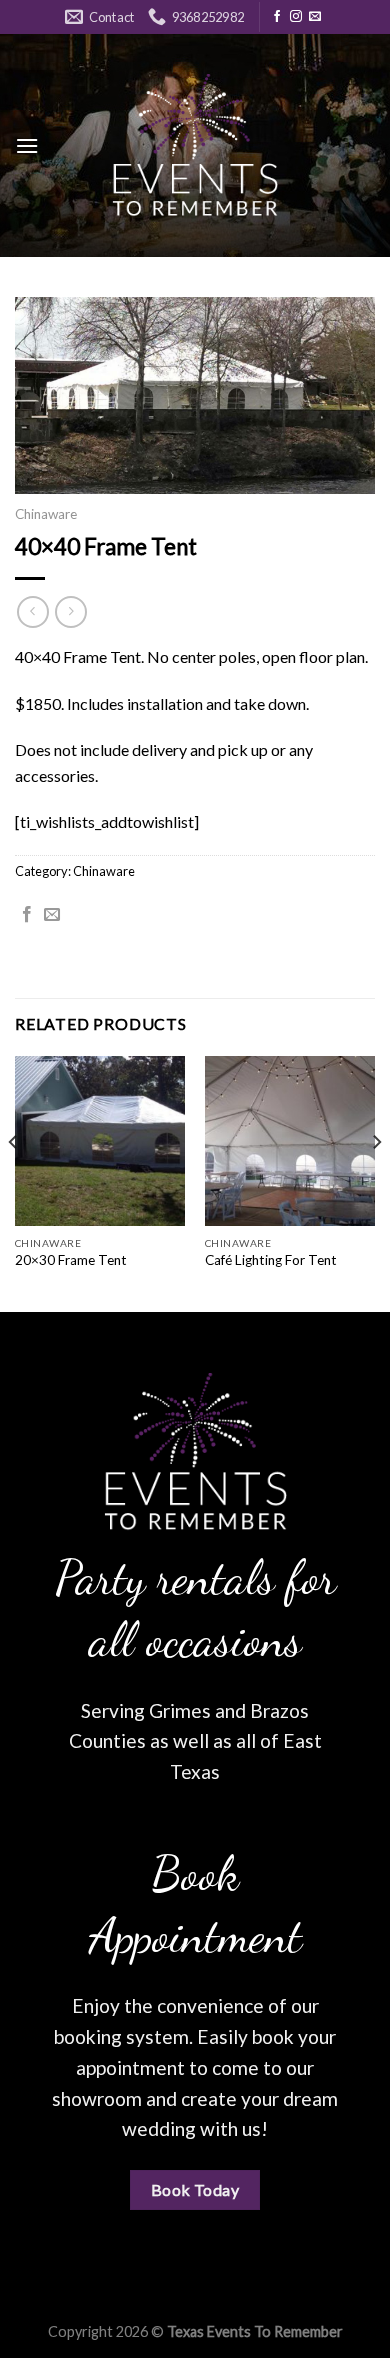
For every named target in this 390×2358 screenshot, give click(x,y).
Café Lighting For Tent (271, 1260)
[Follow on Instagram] (296, 17)
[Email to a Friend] (52, 915)
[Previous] (14, 1182)
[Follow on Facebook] (277, 17)
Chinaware (46, 514)
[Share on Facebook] (27, 915)
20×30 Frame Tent (71, 1260)
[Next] (376, 1182)
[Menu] (27, 145)
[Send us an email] (315, 17)
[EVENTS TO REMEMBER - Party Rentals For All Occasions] (195, 145)
